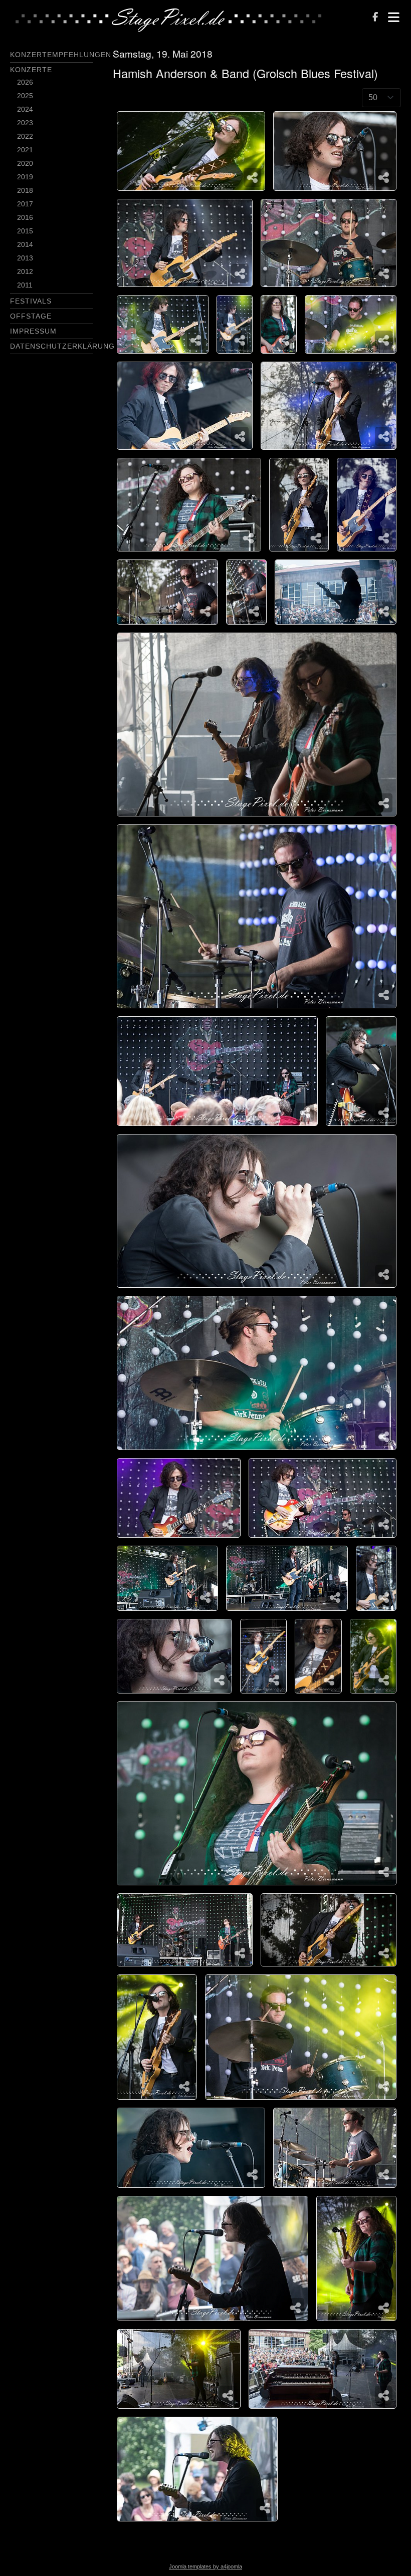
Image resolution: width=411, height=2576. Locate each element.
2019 (25, 177)
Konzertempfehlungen (61, 55)
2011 (25, 285)
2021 (25, 150)
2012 (25, 271)
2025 (25, 96)
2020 (25, 163)
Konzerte (31, 70)
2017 (25, 204)
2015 (25, 231)
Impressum (33, 331)
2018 (25, 190)
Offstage (31, 316)
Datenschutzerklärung (62, 346)
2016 (25, 217)
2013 (25, 258)
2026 (25, 82)
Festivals (31, 301)
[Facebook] (375, 18)
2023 (25, 123)
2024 (25, 109)
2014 (25, 244)
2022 (25, 136)
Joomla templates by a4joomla (205, 2566)
